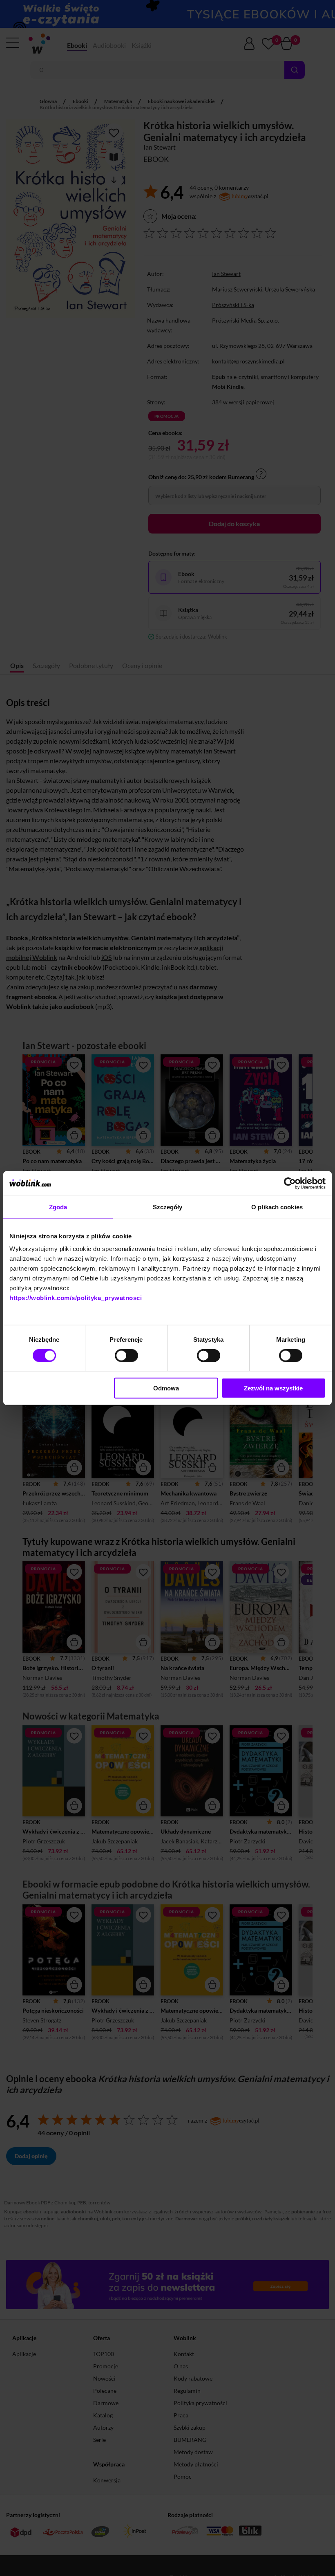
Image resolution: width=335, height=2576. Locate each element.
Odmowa (166, 1388)
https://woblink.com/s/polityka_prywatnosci (76, 1298)
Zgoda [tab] (58, 1207)
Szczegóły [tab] (168, 1207)
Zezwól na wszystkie (273, 1388)
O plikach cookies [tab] (277, 1207)
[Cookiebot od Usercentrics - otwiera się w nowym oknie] (290, 1183)
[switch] (126, 1355)
